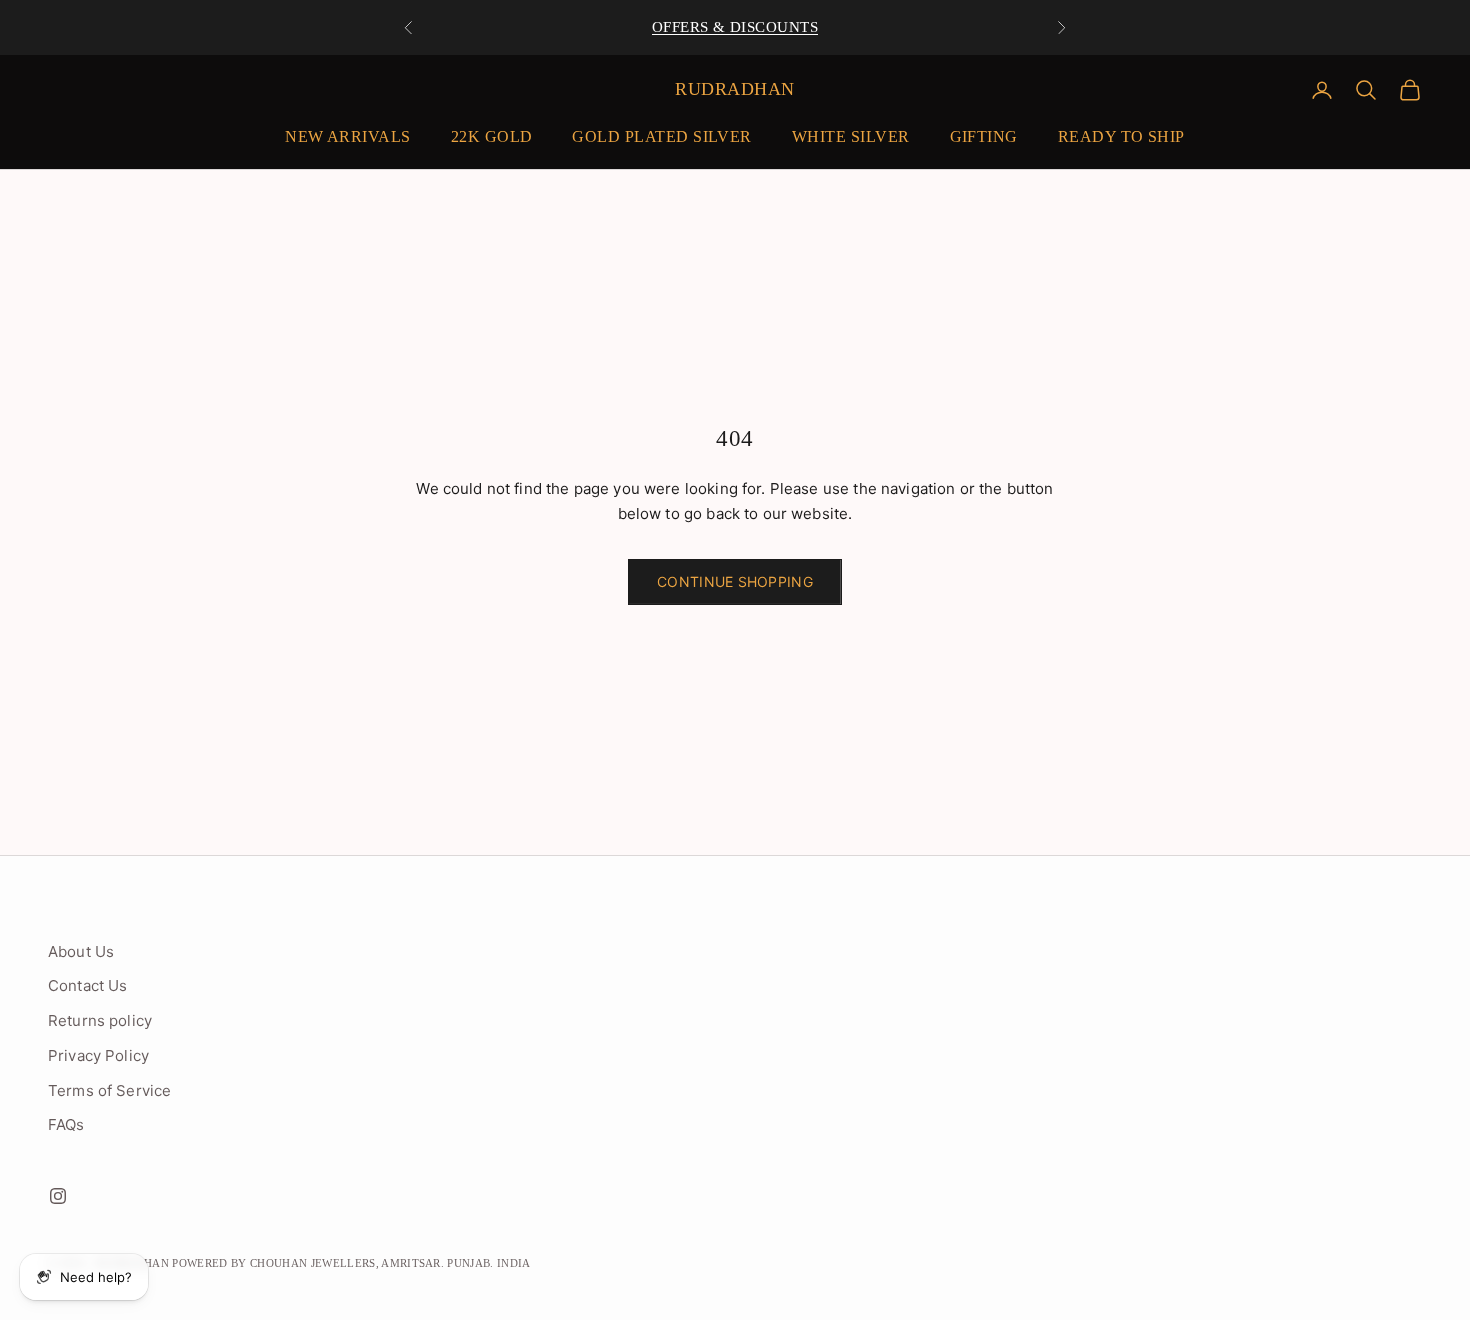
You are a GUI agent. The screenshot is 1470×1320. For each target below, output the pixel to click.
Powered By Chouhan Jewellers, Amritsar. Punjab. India (351, 1263)
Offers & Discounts (735, 27)
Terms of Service (109, 1090)
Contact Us (88, 985)
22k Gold (492, 136)
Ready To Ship (1121, 136)
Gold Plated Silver (661, 136)
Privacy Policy (98, 1055)
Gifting (984, 136)
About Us (81, 951)
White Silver (851, 136)
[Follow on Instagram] (58, 1196)
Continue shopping (735, 581)
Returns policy (100, 1020)
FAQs (66, 1124)
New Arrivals (348, 136)
